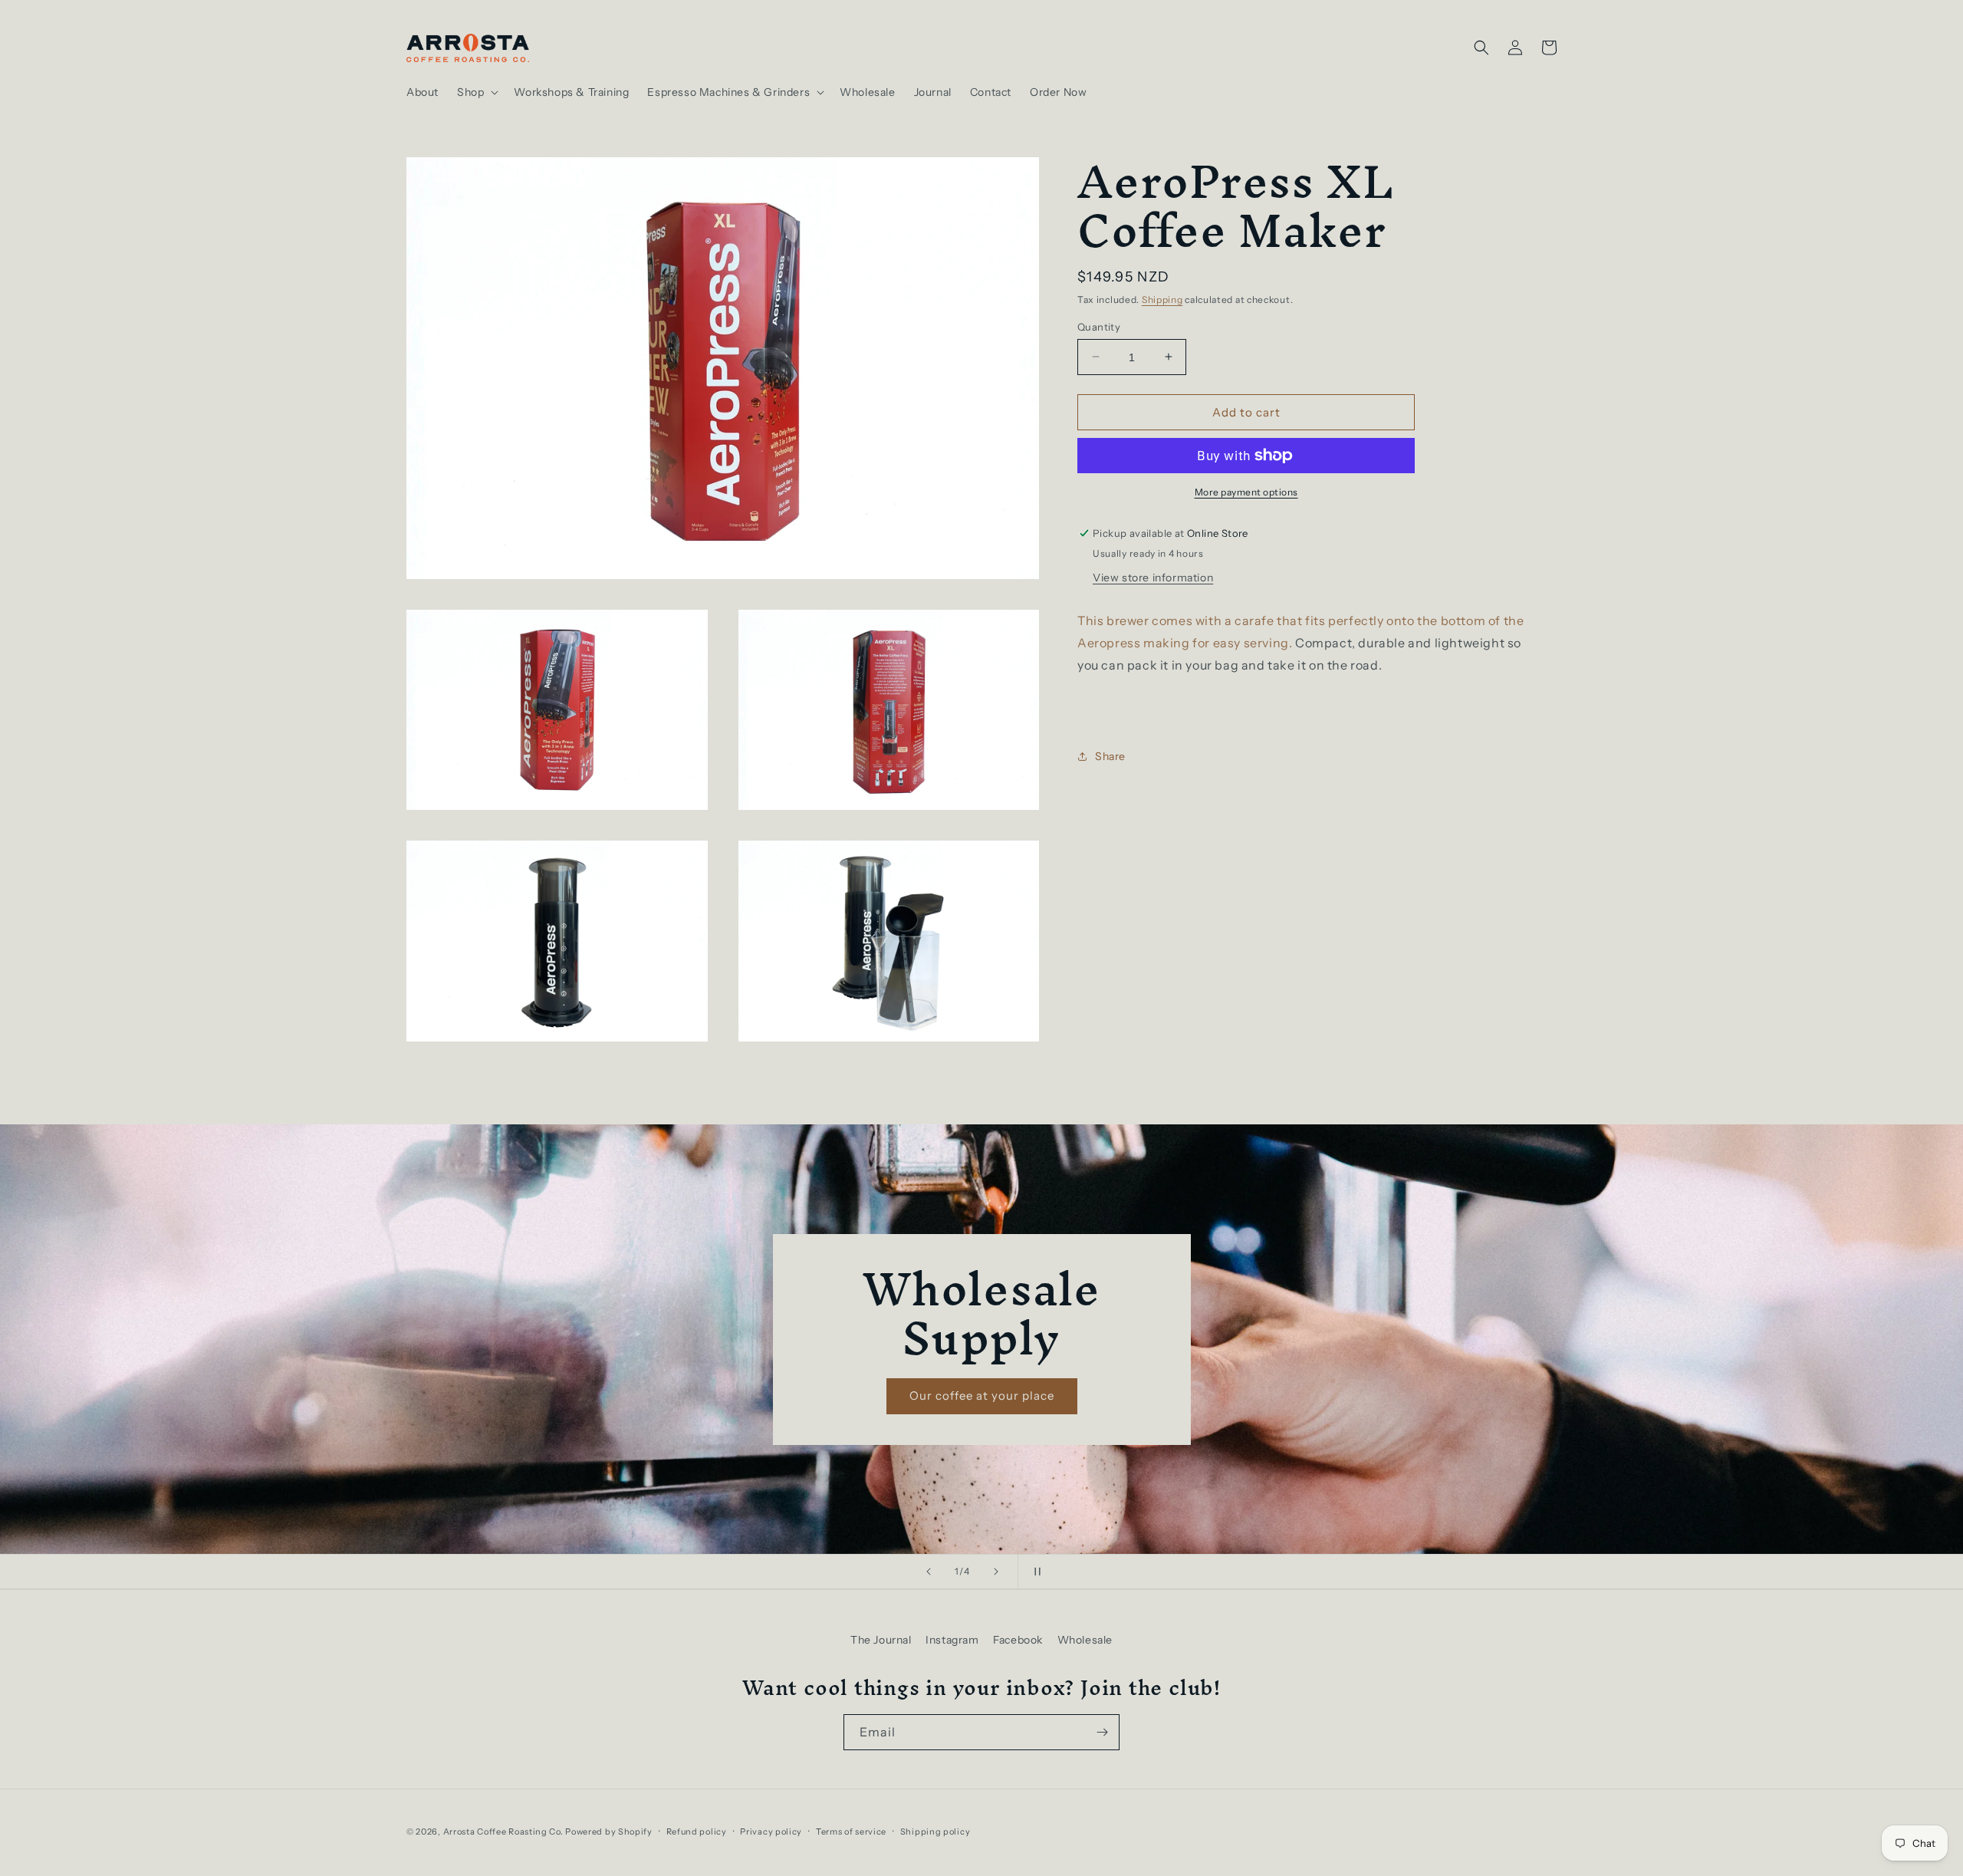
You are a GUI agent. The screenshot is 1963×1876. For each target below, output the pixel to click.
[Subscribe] (1102, 1732)
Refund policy (697, 1832)
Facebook (1018, 1640)
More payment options (1246, 492)
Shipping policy (935, 1832)
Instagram (952, 1640)
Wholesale (1085, 1640)
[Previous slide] (929, 1572)
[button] (476, 92)
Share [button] (1110, 755)
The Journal (881, 1640)
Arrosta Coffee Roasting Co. (503, 1832)
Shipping (1162, 300)
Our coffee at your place (982, 1395)
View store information (1153, 578)
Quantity (1099, 326)
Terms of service (851, 1832)
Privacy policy (771, 1832)
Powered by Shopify (609, 1832)
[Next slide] (996, 1572)
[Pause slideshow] (1034, 1572)
